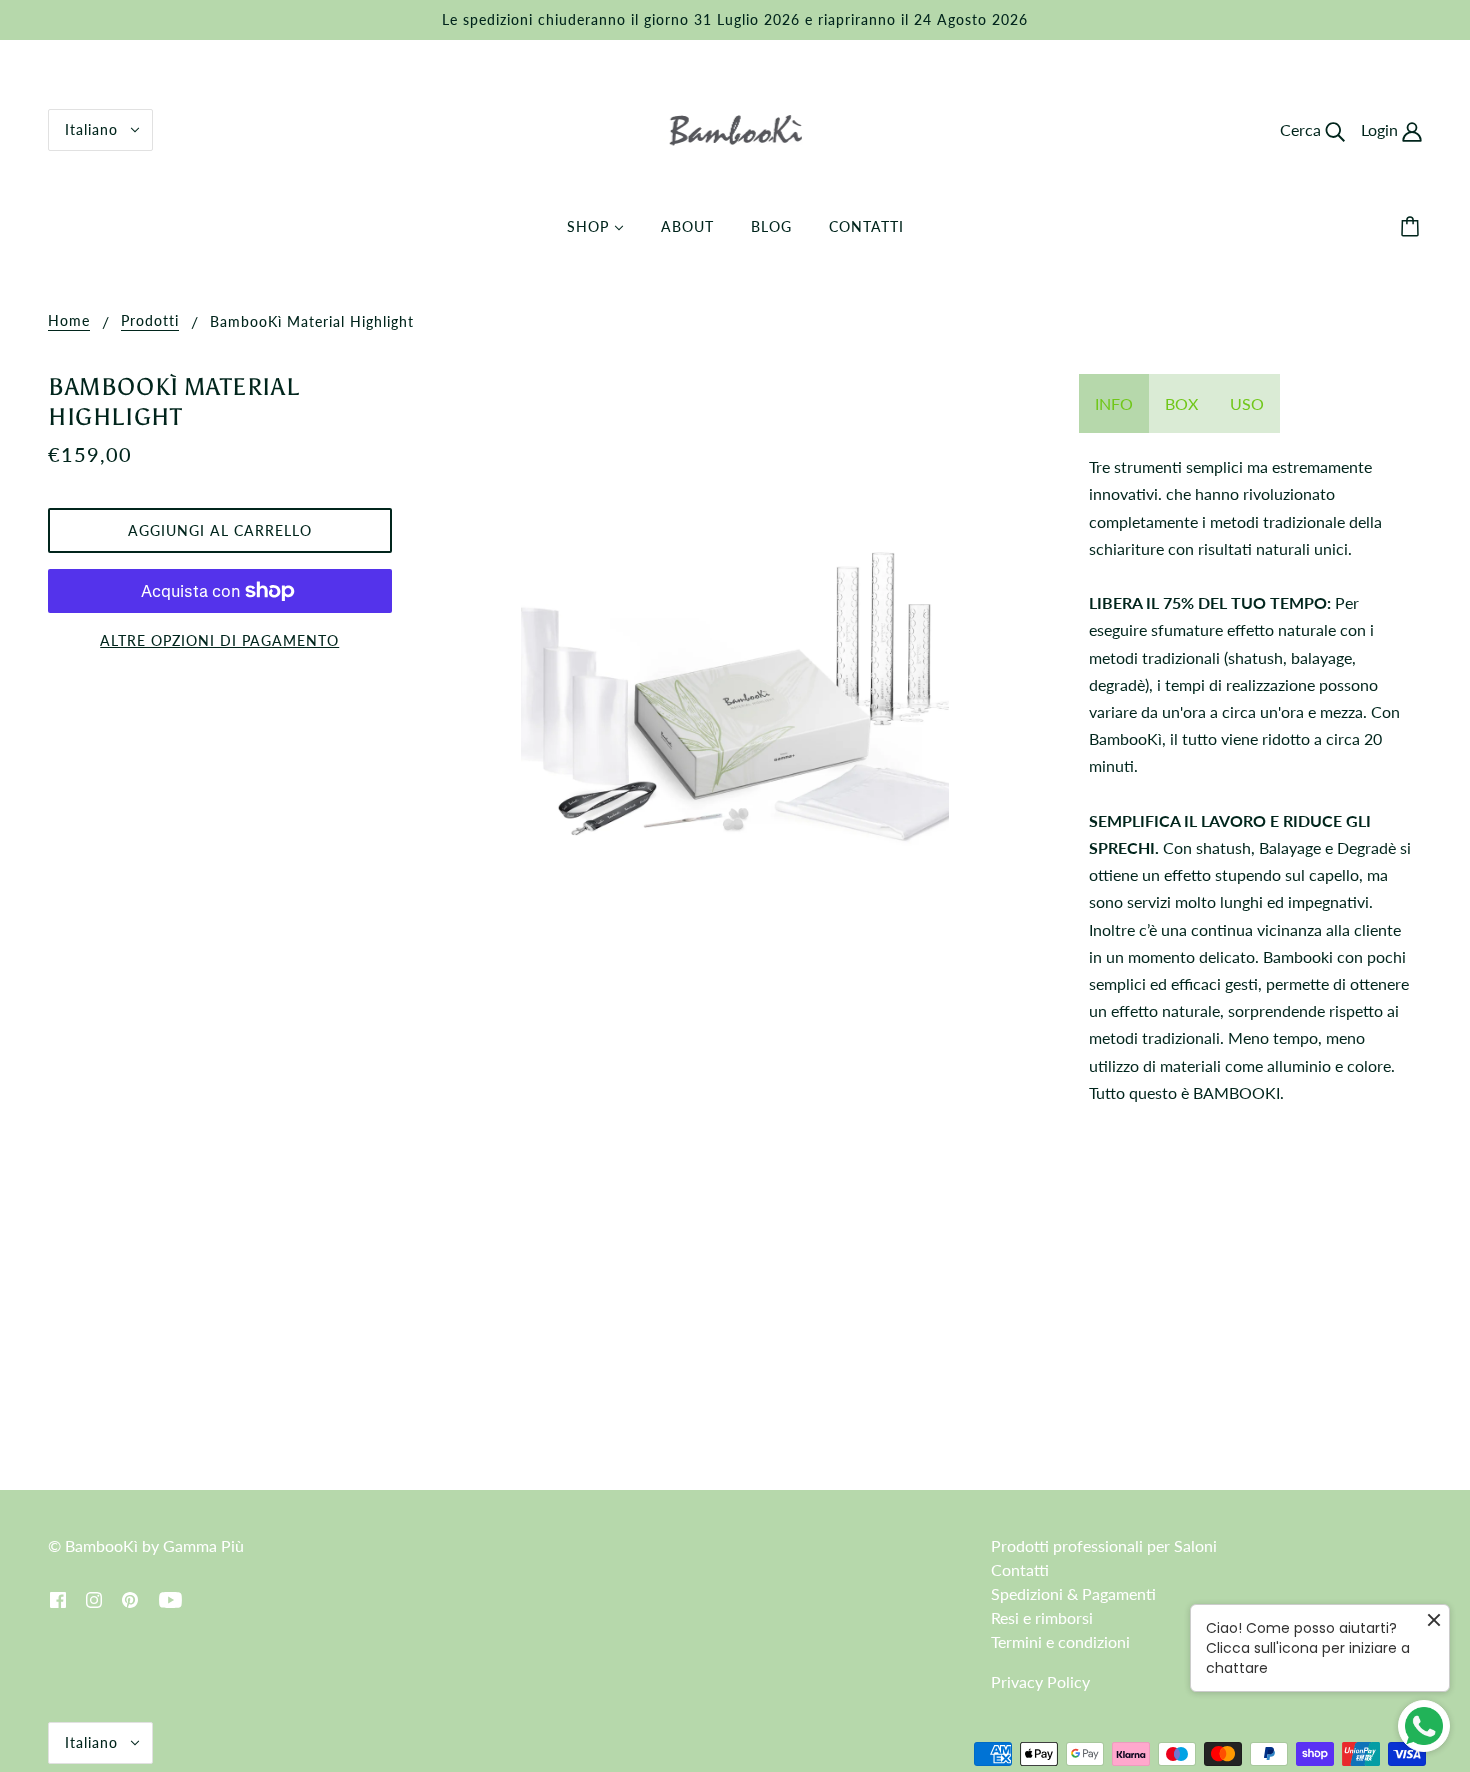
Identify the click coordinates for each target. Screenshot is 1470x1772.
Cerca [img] (1302, 129)
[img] (58, 1598)
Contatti (1020, 1569)
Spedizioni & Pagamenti (1073, 1593)
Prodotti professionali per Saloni (1104, 1545)
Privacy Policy (1040, 1681)
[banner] (735, 127)
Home (69, 321)
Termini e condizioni (1060, 1641)
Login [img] (1381, 129)
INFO (1114, 403)
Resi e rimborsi (1042, 1617)
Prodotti (150, 321)
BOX (1181, 403)
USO (1247, 403)
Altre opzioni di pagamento (219, 640)
